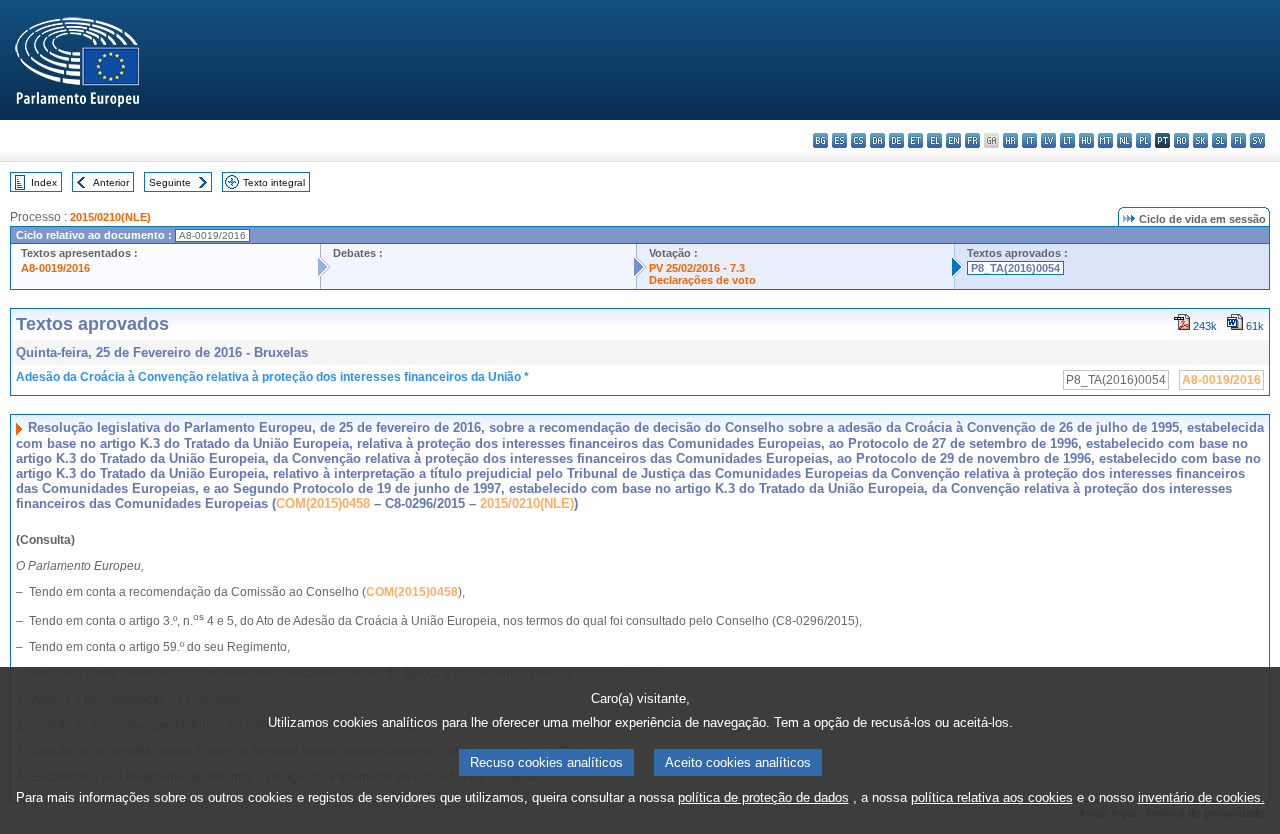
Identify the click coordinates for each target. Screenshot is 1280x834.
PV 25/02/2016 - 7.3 (697, 268)
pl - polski (1143, 140)
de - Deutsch (896, 140)
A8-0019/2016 (55, 268)
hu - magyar (1086, 140)
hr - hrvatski (1010, 140)
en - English (953, 140)
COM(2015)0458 (323, 503)
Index (44, 182)
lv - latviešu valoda (1048, 140)
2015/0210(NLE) (110, 217)
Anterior (111, 182)
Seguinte (170, 182)
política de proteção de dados (763, 797)
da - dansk (877, 140)
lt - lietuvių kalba (1067, 140)
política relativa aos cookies (992, 797)
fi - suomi (1238, 140)
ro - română (1181, 140)
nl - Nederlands (1124, 140)
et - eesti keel (915, 140)
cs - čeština (858, 140)
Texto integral (274, 182)
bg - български (820, 140)
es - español (839, 140)
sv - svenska (1257, 140)
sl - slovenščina (1219, 140)
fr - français (972, 140)
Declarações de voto (702, 280)
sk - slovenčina (1200, 140)
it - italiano (1029, 140)
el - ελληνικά (934, 140)
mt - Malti (1105, 140)
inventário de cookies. (1201, 797)
